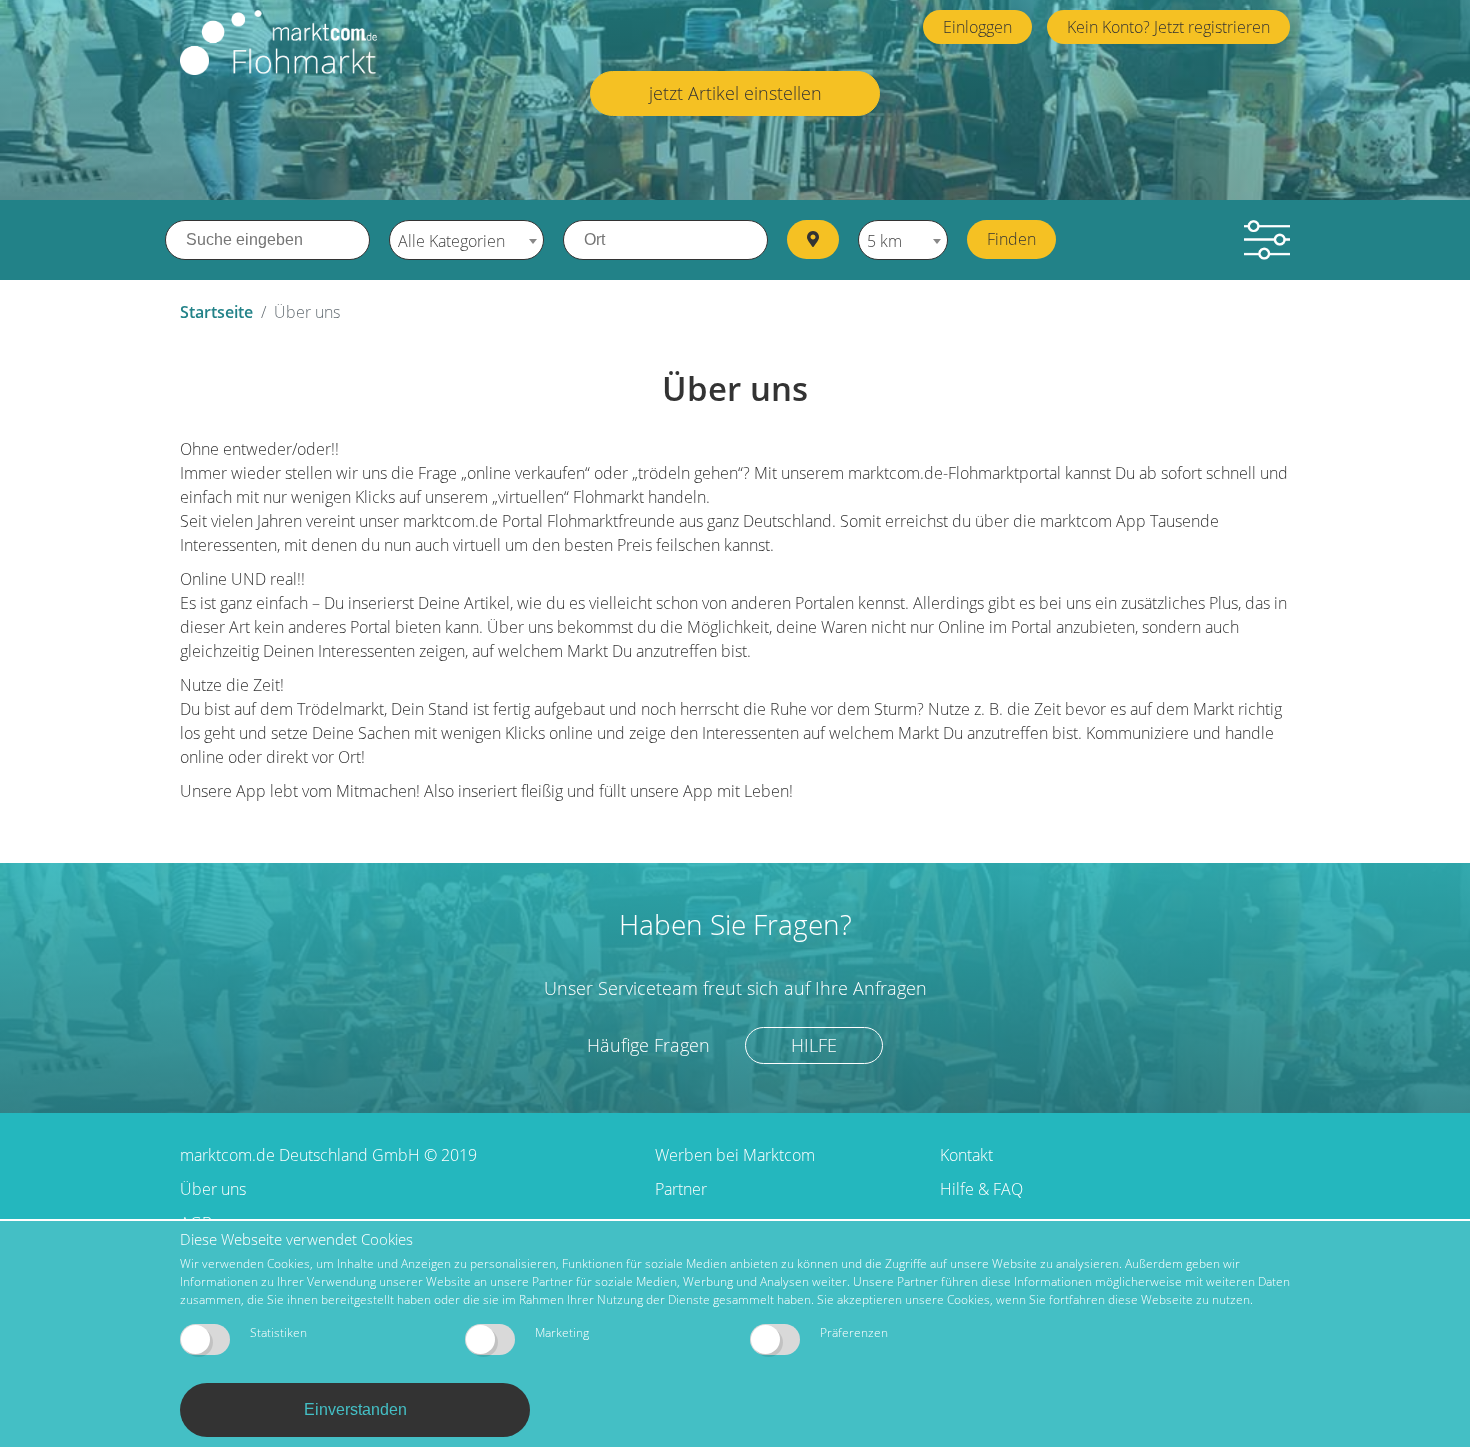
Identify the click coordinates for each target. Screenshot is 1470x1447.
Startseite (216, 312)
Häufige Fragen (648, 1045)
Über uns (213, 1189)
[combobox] (466, 240)
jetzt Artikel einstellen (735, 93)
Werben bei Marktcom (735, 1155)
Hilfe (814, 1045)
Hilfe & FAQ (981, 1189)
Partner (681, 1189)
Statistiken (278, 1332)
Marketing (562, 1332)
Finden (1011, 239)
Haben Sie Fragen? (735, 924)
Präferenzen (854, 1332)
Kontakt (966, 1155)
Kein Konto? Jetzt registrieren (1168, 27)
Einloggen (977, 27)
